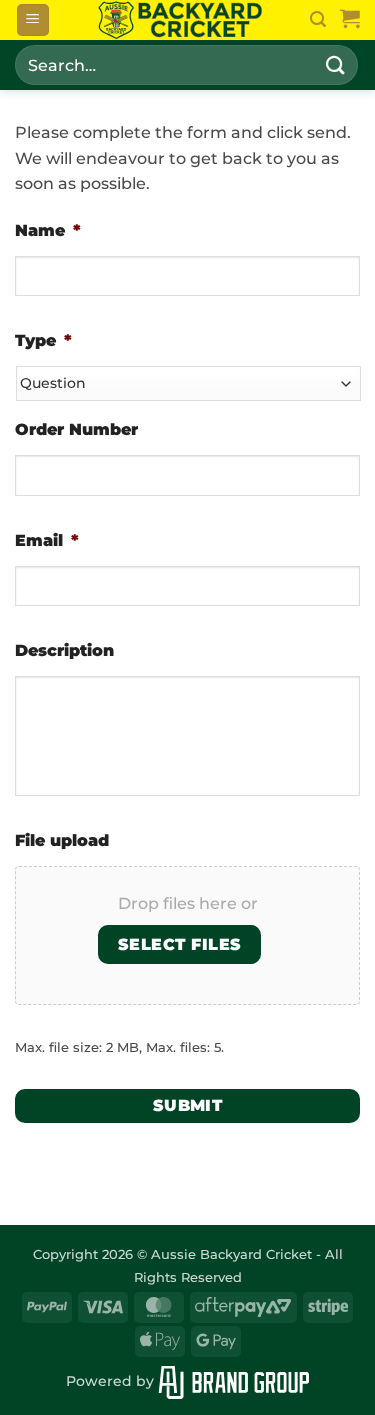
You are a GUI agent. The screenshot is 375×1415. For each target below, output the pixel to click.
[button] (33, 20)
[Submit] (336, 64)
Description (64, 650)
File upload (62, 840)
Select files (180, 944)
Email (47, 540)
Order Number (76, 429)
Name (48, 230)
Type (43, 340)
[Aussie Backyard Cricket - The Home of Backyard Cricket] (180, 20)
